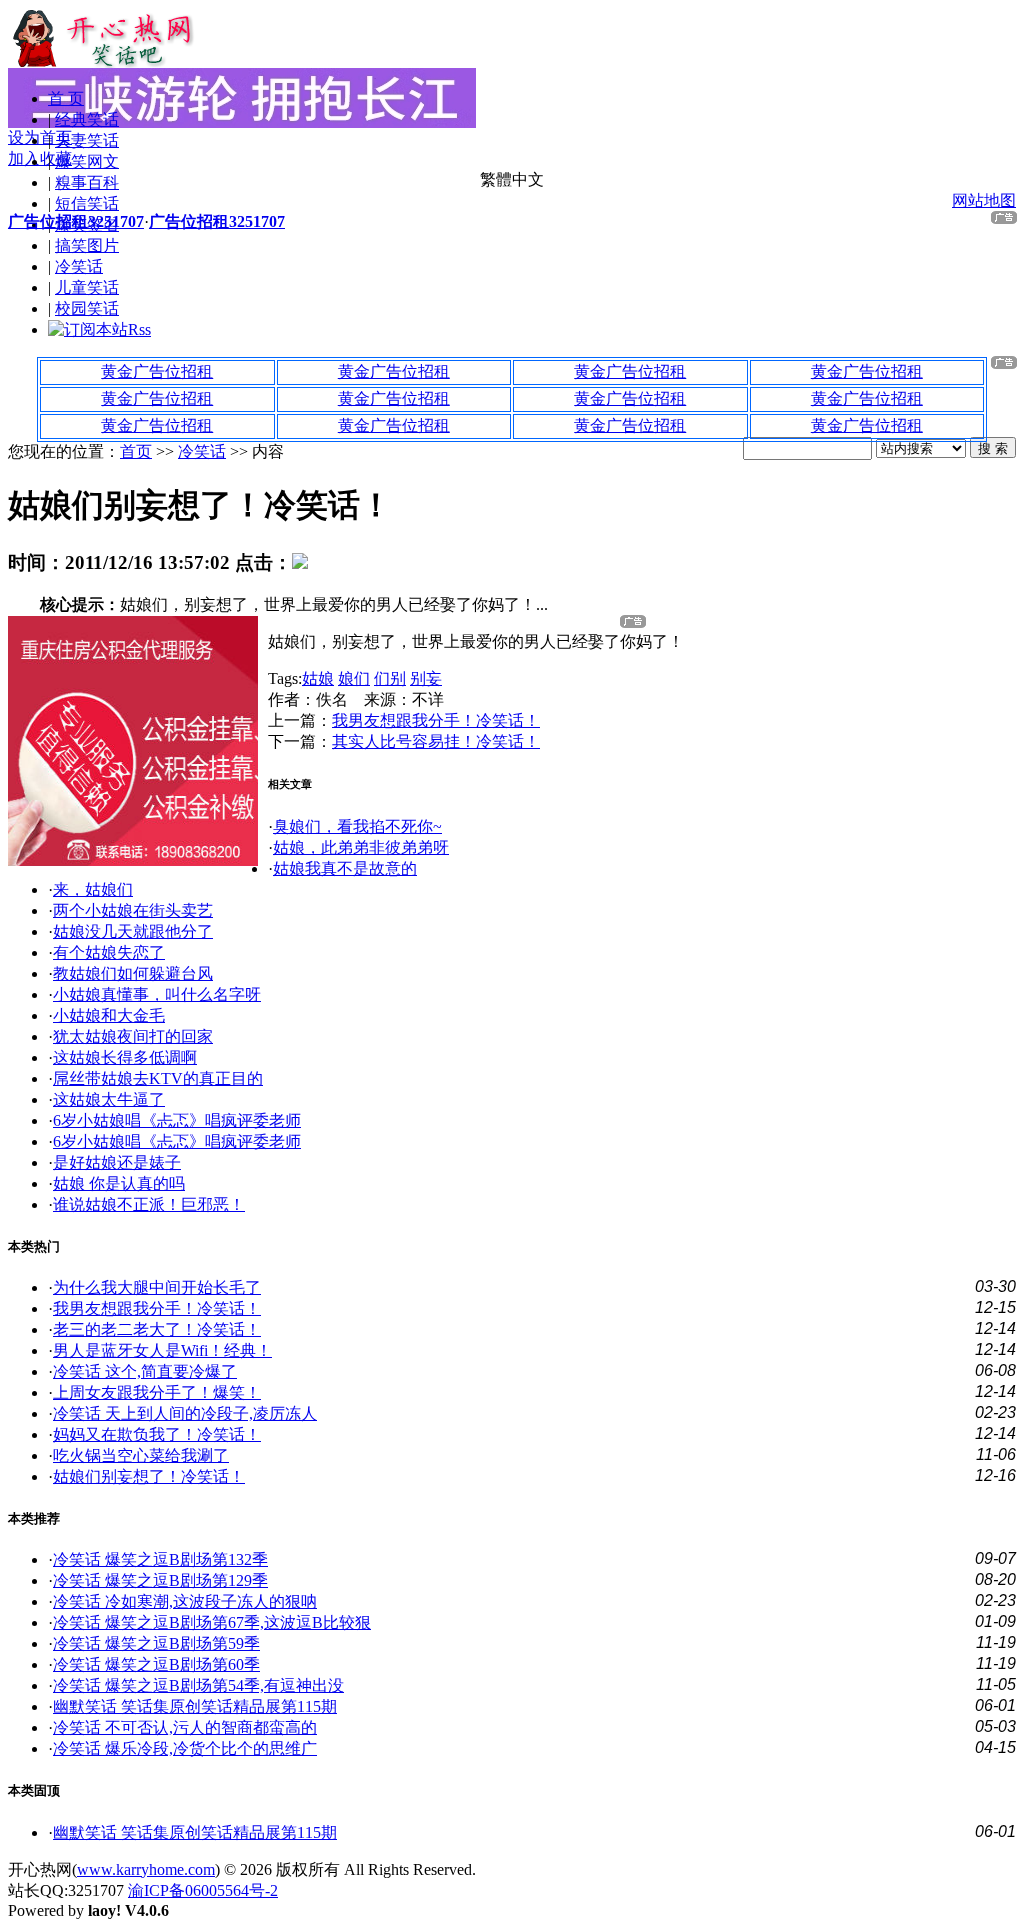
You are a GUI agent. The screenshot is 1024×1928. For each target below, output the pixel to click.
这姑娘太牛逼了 (109, 1099)
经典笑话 (87, 119)
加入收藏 (40, 158)
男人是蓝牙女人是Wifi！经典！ (162, 1350)
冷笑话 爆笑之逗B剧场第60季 (156, 1664)
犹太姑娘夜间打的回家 (133, 1036)
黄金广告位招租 (157, 371)
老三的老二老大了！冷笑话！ (157, 1329)
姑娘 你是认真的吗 (119, 1183)
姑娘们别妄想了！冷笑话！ (149, 1476)
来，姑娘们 (93, 889)
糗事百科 (87, 182)
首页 (136, 451)
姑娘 (318, 678)
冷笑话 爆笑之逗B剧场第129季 (160, 1580)
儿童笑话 (87, 287)
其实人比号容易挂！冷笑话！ (436, 741)
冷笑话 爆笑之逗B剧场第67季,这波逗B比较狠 (212, 1622)
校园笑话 (87, 308)
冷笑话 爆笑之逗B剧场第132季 (160, 1559)
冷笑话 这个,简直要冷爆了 (145, 1371)
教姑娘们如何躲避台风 (133, 973)
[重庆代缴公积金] (133, 860)
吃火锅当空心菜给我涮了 (141, 1455)
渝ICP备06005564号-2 (203, 1890)
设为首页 (40, 137)
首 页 (66, 98)
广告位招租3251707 (76, 221)
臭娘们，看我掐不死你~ (357, 826)
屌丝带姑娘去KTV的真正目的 (158, 1078)
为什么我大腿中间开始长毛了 (157, 1287)
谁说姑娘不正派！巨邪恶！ (149, 1204)
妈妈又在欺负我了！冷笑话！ (157, 1434)
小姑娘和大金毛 (109, 1015)
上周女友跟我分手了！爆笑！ (157, 1392)
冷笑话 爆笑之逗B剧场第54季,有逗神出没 (198, 1685)
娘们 (354, 678)
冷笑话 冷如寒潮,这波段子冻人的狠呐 (185, 1601)
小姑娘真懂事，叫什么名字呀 (157, 994)
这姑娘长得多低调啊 (125, 1057)
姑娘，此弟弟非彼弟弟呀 (361, 847)
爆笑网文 (87, 161)
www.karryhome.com (146, 1869)
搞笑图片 (87, 245)
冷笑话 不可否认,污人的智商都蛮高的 (185, 1727)
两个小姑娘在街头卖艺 (133, 910)
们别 (390, 678)
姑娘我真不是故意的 (345, 868)
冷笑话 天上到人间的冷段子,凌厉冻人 (185, 1413)
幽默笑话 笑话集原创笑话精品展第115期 (195, 1706)
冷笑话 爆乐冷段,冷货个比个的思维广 (185, 1748)
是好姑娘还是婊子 (117, 1162)
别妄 (426, 678)
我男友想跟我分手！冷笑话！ (436, 720)
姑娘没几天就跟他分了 (133, 931)
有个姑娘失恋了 (109, 952)
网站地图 (984, 200)
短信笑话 (87, 203)
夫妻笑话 (87, 140)
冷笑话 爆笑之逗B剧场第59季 (156, 1643)
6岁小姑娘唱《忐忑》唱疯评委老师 (177, 1120)
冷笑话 (79, 266)
